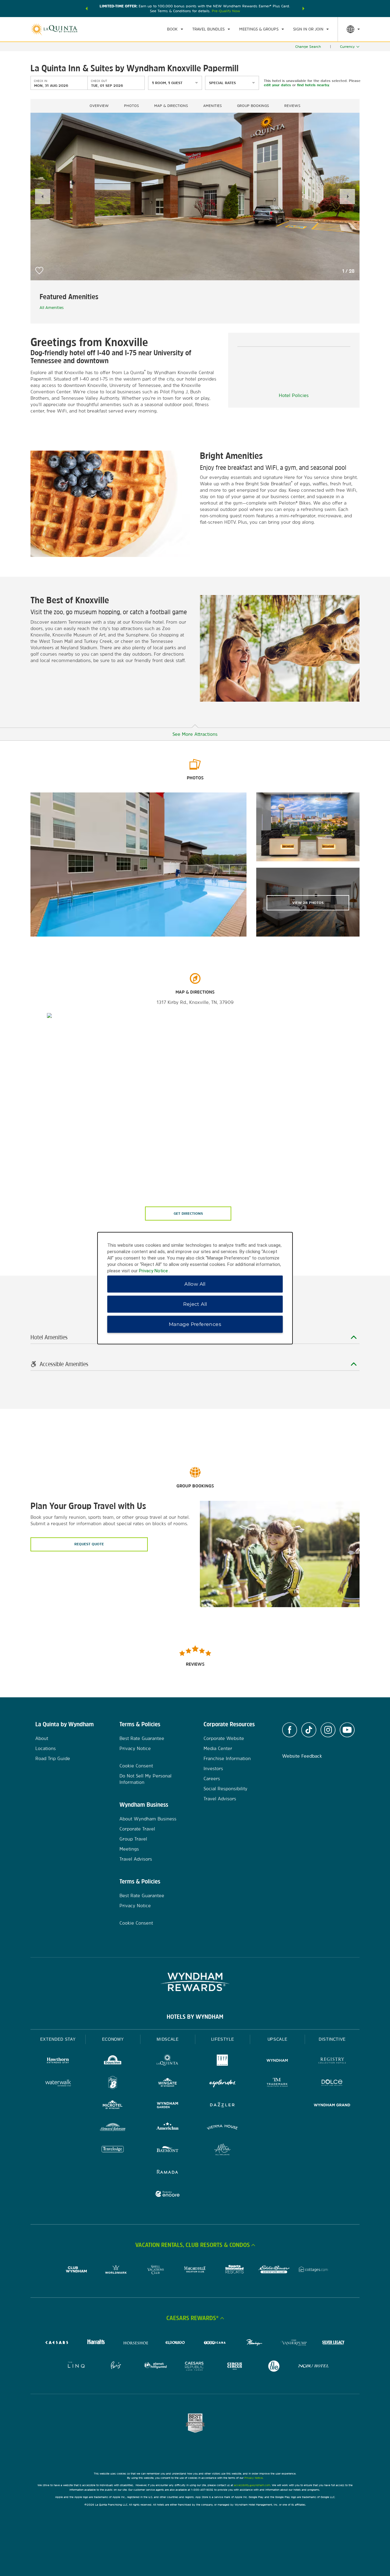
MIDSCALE (168, 2039)
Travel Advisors (136, 1859)
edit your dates (277, 85)
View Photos (308, 903)
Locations (46, 1748)
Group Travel (133, 1839)
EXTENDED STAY (58, 2039)
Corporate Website (224, 1738)
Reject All (195, 1304)
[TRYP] (222, 2061)
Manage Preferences (195, 1324)
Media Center (218, 1748)
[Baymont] (168, 2150)
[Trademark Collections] (277, 2083)
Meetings (129, 1849)
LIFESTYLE (223, 2039)
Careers (212, 1779)
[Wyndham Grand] (332, 2106)
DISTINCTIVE (332, 2039)
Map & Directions (171, 106)
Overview (99, 106)
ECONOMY (113, 2039)
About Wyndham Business (148, 1819)
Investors (213, 1768)
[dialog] (195, 1288)
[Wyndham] (277, 2061)
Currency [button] (347, 47)
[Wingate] (168, 2083)
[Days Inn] (113, 2061)
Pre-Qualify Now (226, 11)
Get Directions (188, 1214)
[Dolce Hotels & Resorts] (332, 2083)
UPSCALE (278, 2039)
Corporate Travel (137, 1829)
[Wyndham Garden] (168, 2106)
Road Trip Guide (53, 1758)
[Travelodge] (113, 2150)
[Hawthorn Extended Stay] (58, 2061)
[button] (87, 9)
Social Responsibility (225, 1789)
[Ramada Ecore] (168, 2195)
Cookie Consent (136, 1766)
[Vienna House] (222, 2128)
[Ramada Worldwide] (168, 2172)
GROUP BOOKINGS (253, 106)
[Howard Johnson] (113, 2128)
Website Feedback (302, 1756)
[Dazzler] (222, 2106)
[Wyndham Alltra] (222, 2150)
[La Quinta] (168, 2061)
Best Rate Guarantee (142, 1738)
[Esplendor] (222, 2083)
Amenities (213, 106)
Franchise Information (227, 1758)
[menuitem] (175, 29)
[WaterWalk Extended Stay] (58, 2083)
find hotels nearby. (313, 85)
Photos (131, 106)
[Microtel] (113, 2106)
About (42, 1738)
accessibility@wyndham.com (252, 2485)
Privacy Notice (135, 1748)
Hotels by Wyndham (195, 2017)
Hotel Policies (294, 395)
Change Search (308, 47)
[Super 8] (113, 2083)
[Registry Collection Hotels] (332, 2061)
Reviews (292, 106)
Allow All (195, 1284)
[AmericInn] (168, 2128)
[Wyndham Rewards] (195, 1982)
